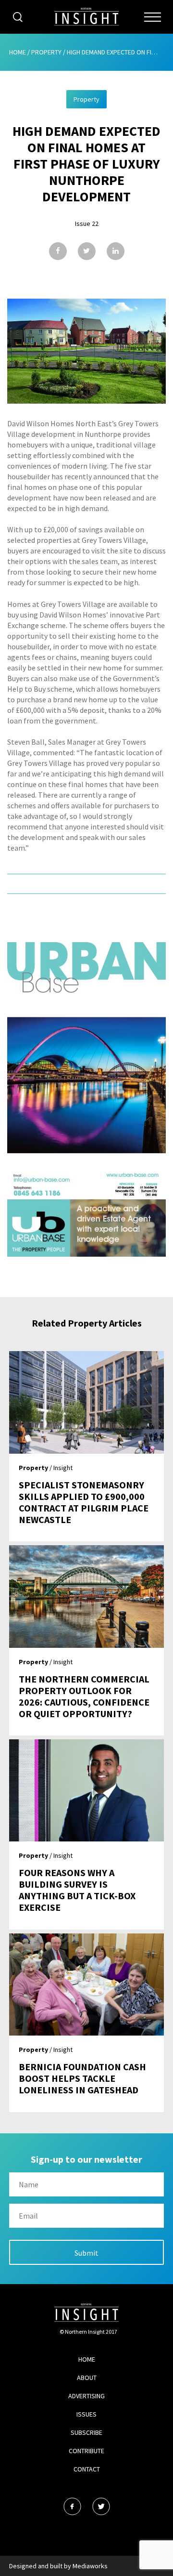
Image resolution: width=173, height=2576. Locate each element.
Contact (87, 2469)
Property (46, 52)
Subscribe (86, 2432)
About (87, 2378)
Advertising (86, 2396)
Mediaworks (90, 2566)
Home (18, 52)
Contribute (86, 2451)
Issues (86, 2414)
